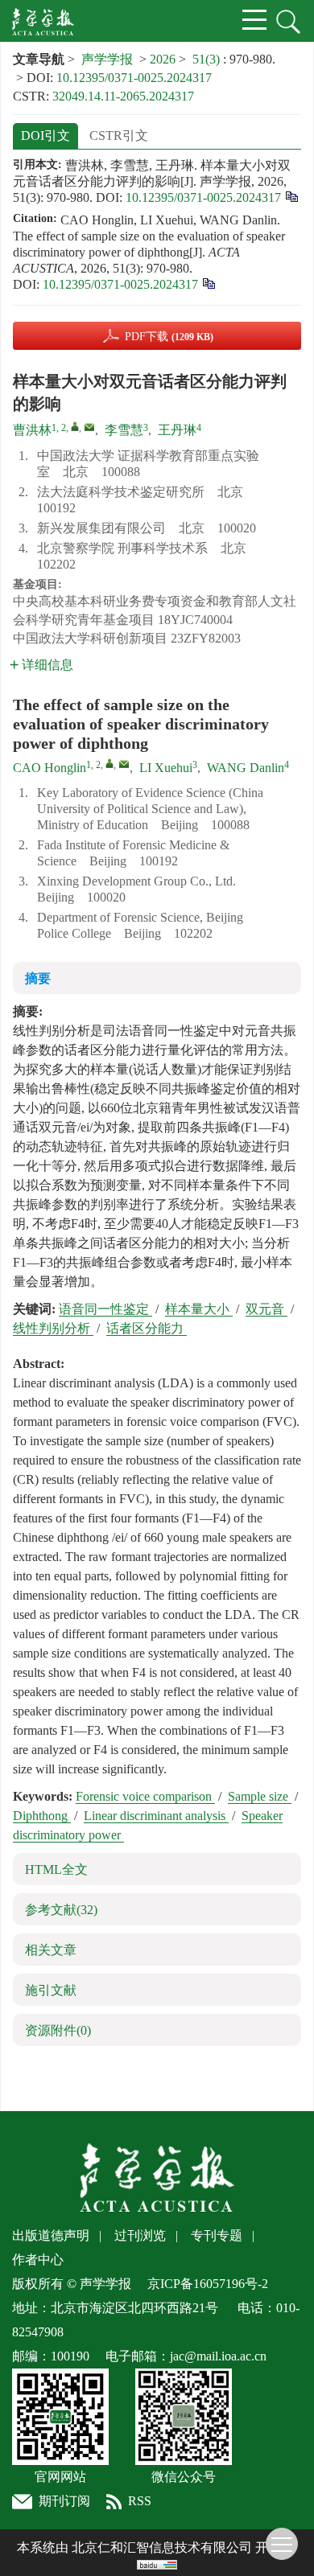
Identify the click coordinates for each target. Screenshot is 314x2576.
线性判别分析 (53, 1328)
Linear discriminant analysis (156, 1816)
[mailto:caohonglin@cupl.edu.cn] (89, 427)
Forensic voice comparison (145, 1796)
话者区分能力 (147, 1328)
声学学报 (107, 59)
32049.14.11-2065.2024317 (123, 96)
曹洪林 (32, 430)
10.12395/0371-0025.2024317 (134, 78)
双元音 (266, 1309)
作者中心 (38, 2260)
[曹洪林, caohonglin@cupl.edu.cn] (75, 426)
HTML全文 (56, 1869)
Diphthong (42, 1816)
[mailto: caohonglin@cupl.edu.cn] (124, 764)
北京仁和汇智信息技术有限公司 (162, 2547)
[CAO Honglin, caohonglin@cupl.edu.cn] (109, 763)
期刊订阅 (64, 2501)
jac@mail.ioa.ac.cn (218, 2356)
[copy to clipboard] (208, 283)
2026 (163, 59)
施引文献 (51, 1990)
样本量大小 (199, 1309)
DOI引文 (45, 136)
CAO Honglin (50, 768)
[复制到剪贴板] (291, 196)
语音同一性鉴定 (105, 1309)
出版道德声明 (51, 2235)
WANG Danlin (246, 768)
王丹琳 (177, 430)
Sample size (260, 1796)
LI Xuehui (166, 768)
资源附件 (58, 2030)
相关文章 (51, 1950)
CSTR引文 (119, 136)
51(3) (208, 59)
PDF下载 (169, 337)
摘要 (38, 978)
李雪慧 (124, 430)
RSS (140, 2501)
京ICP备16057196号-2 (208, 2284)
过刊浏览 (140, 2235)
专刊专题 (217, 2235)
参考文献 (61, 1910)
